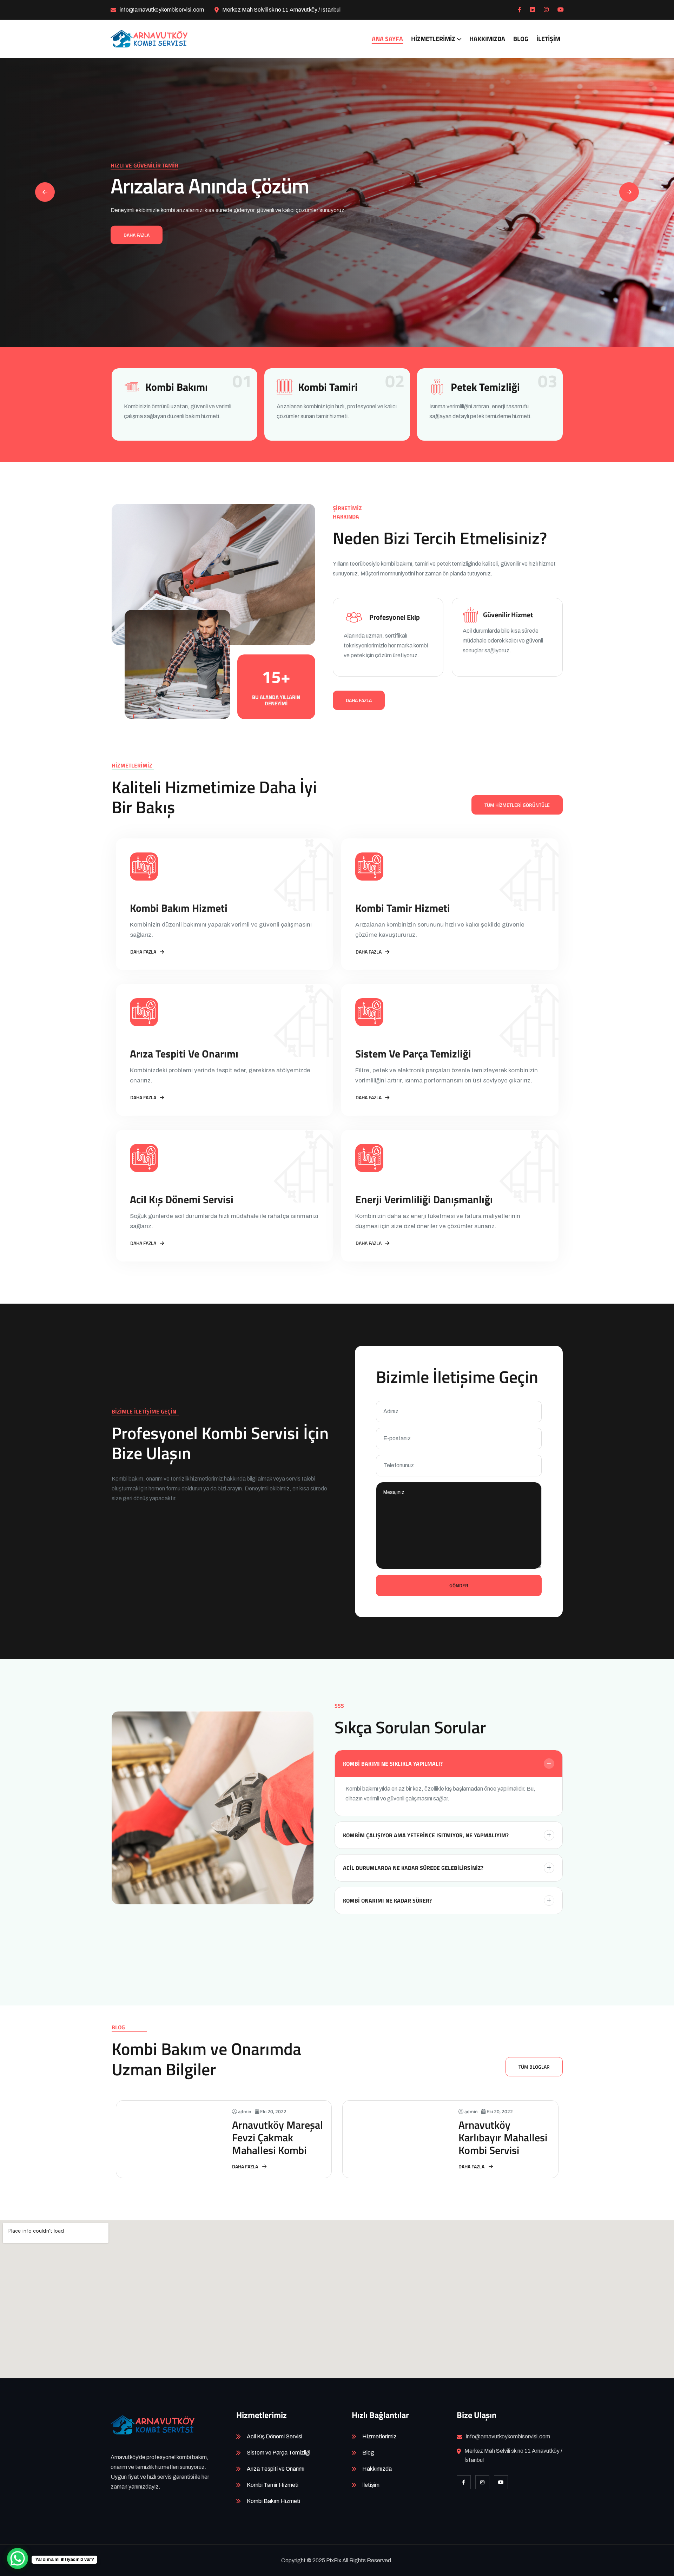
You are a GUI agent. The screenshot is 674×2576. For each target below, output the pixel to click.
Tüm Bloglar (534, 2067)
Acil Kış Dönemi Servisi (182, 1199)
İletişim (548, 39)
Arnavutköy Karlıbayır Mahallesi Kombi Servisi (276, 2137)
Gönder (459, 1585)
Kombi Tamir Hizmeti (403, 908)
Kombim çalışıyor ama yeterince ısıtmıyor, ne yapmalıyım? (426, 1835)
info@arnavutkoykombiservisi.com (162, 10)
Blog (521, 39)
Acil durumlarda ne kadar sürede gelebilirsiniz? (413, 1868)
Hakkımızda (487, 39)
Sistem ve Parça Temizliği (413, 1054)
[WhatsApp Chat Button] (18, 2558)
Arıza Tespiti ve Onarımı (184, 1054)
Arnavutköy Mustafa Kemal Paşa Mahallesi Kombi (504, 2137)
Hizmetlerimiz (433, 39)
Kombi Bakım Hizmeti (179, 908)
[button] (629, 192)
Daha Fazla (137, 235)
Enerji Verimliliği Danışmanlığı (424, 1199)
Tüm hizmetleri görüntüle (517, 805)
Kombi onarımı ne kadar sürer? (387, 1900)
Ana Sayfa (387, 39)
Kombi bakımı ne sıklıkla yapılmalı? (393, 1764)
